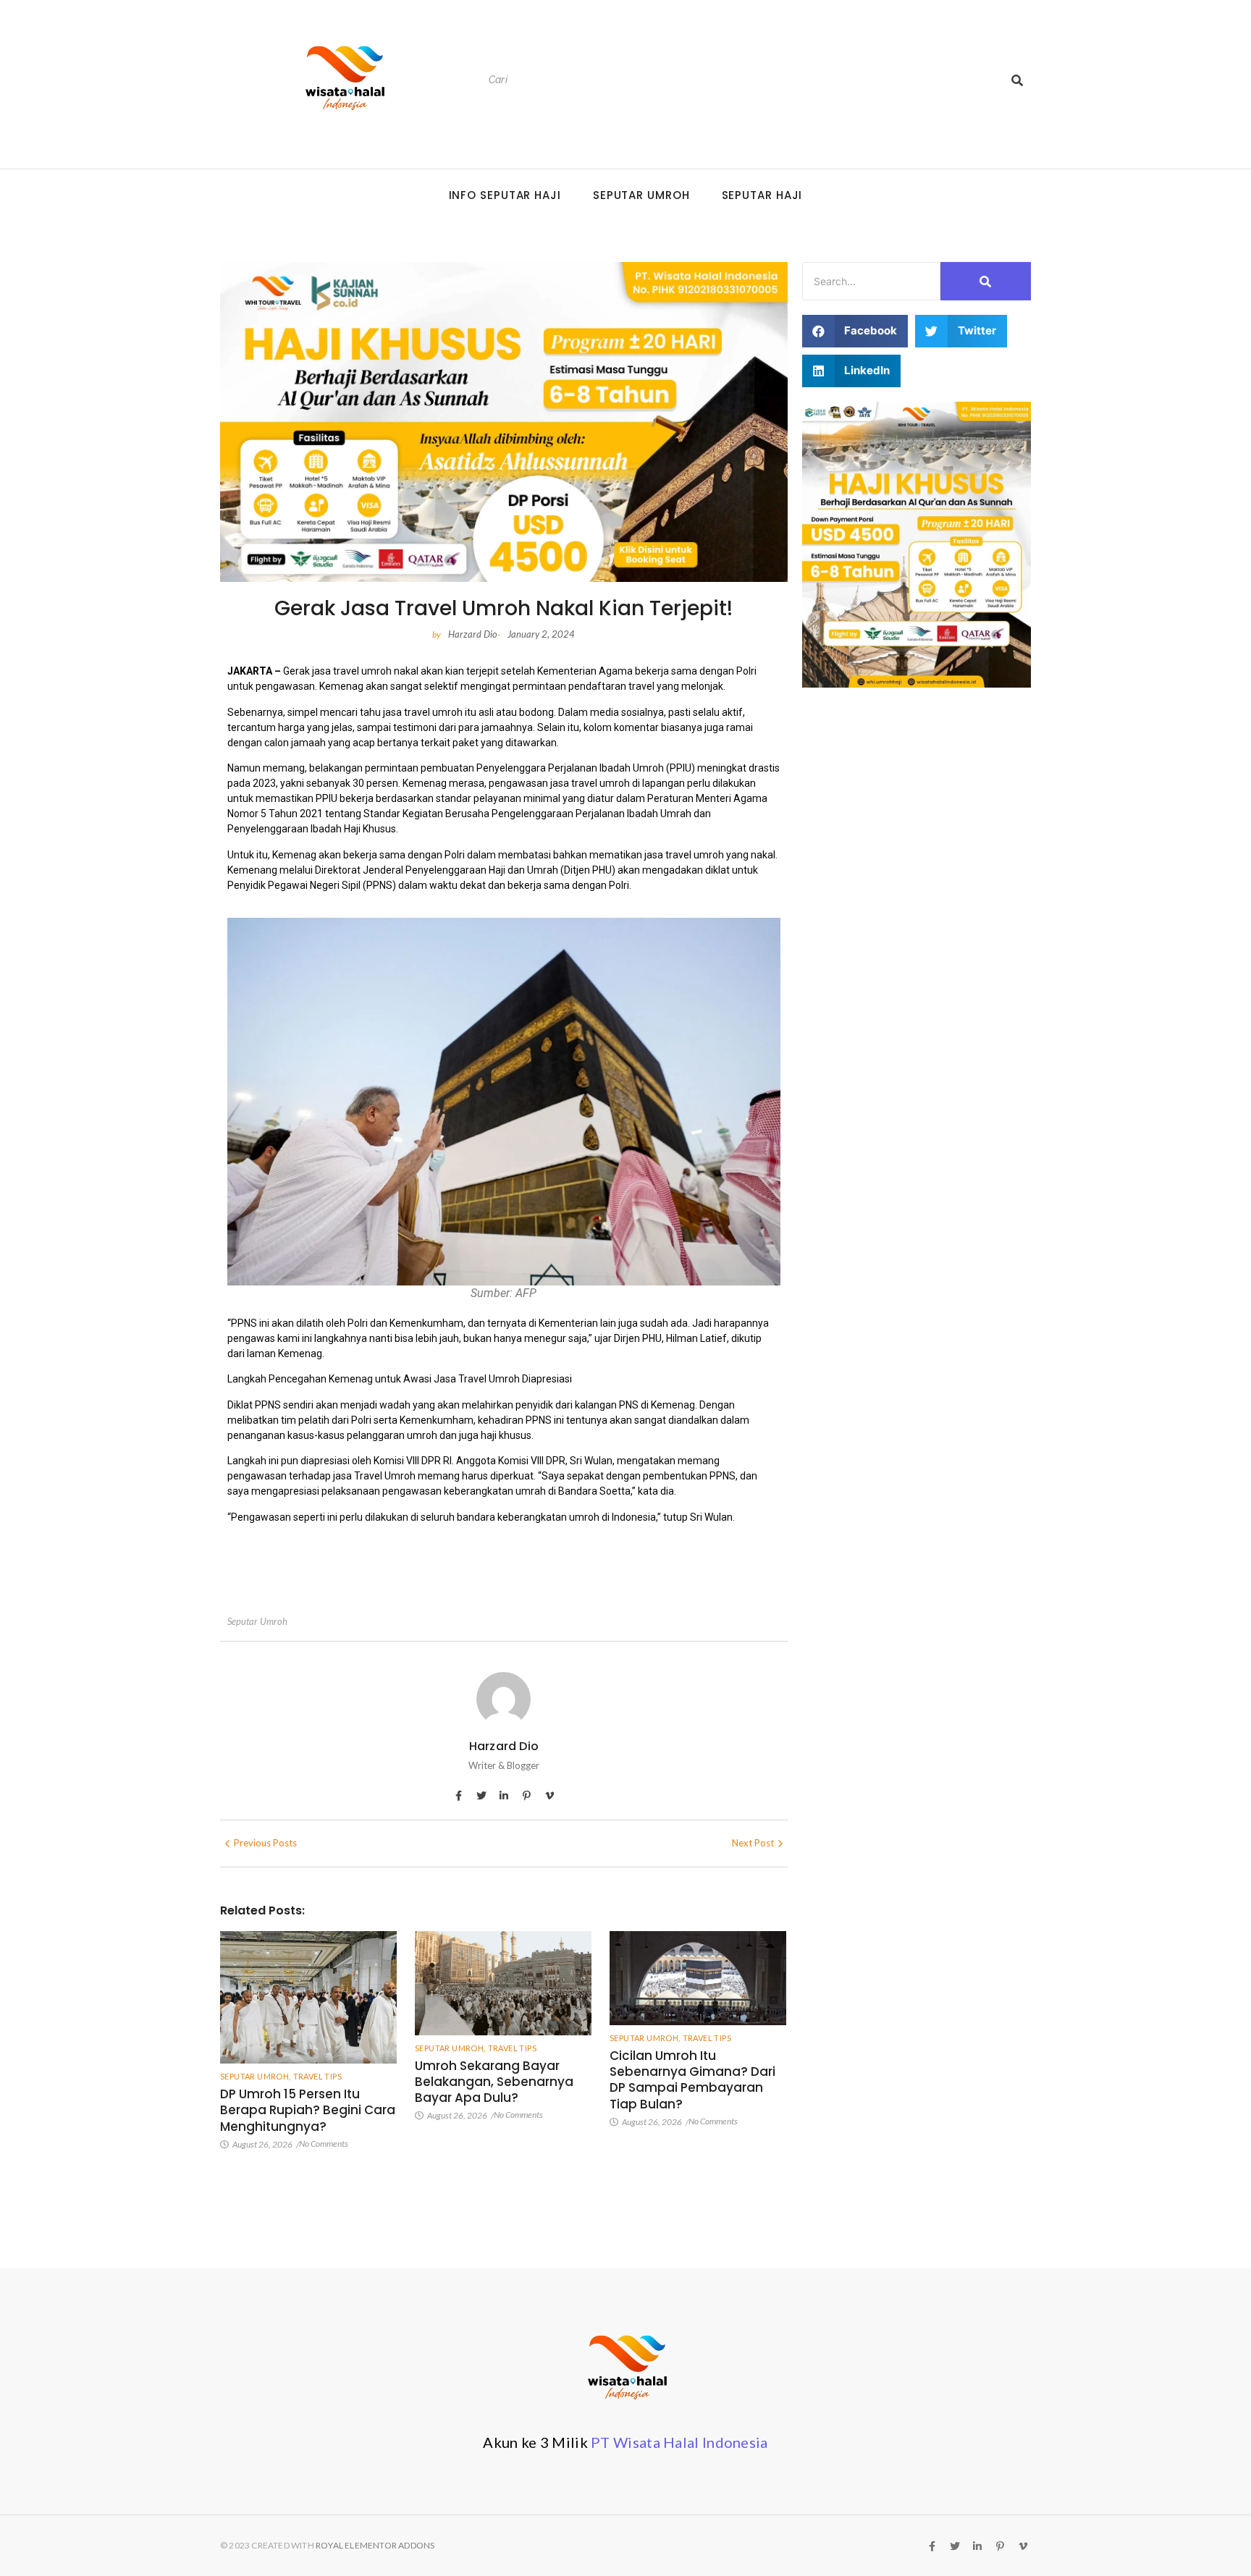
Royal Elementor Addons (375, 2545)
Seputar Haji (762, 195)
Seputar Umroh (641, 195)
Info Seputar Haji (505, 195)
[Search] (1017, 80)
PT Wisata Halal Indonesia (679, 2442)
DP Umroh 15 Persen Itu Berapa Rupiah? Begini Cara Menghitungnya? (308, 2110)
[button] (855, 331)
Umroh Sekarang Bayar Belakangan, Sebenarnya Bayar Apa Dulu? (494, 2082)
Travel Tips (317, 2076)
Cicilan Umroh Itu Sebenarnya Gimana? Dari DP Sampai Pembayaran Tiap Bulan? (692, 2079)
